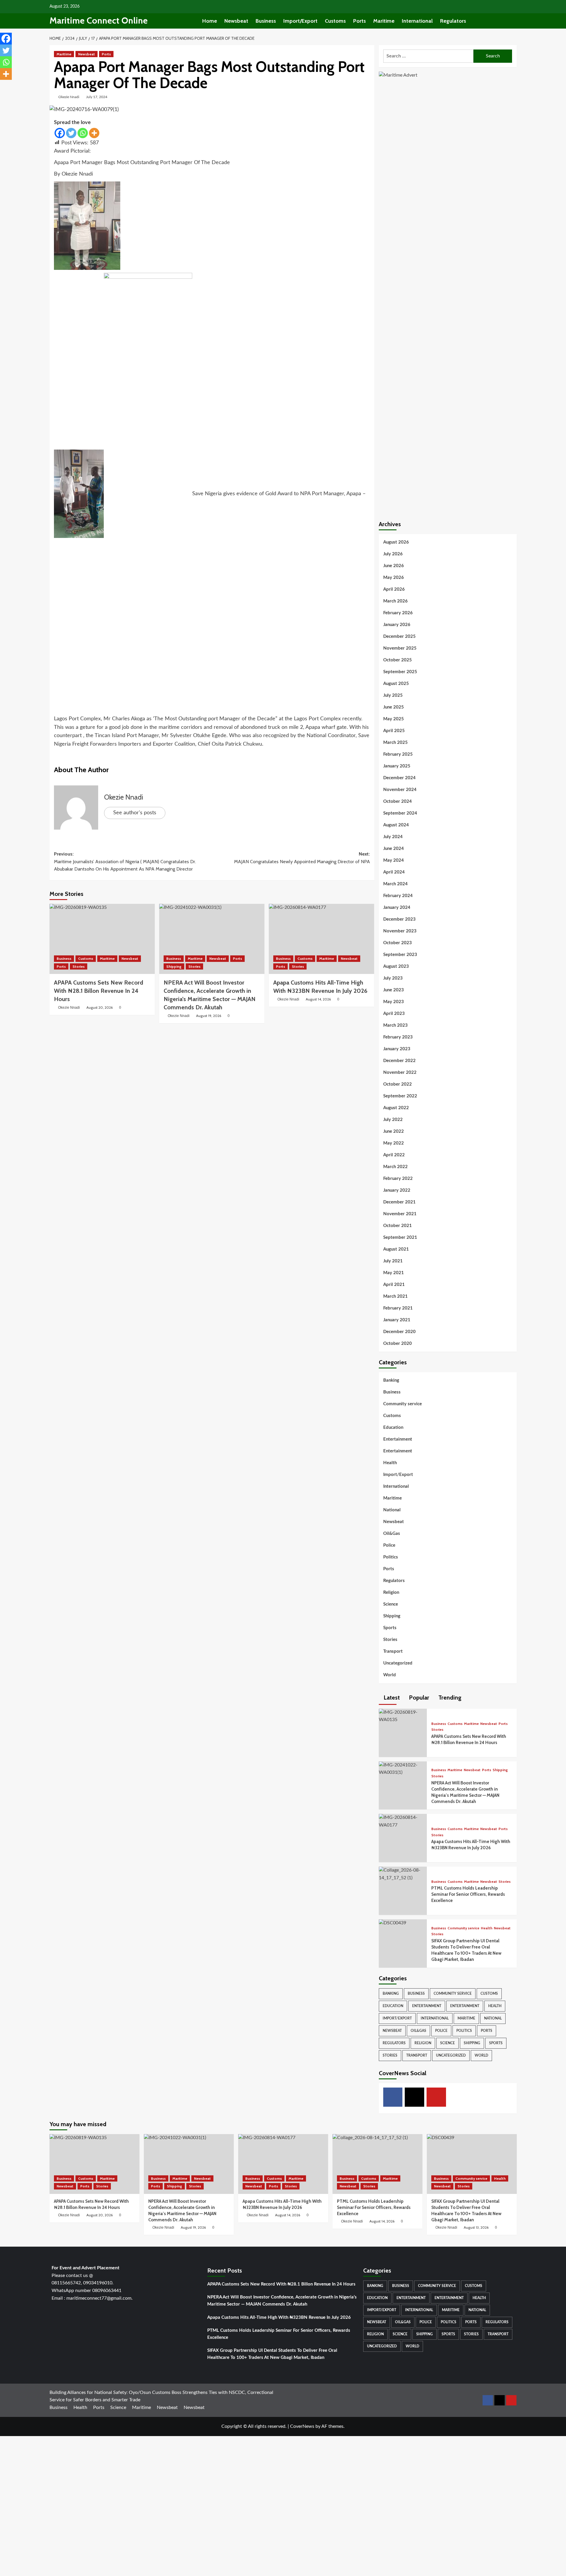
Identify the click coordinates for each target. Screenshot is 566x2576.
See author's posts (135, 813)
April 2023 (394, 1014)
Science (391, 1604)
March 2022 (395, 1167)
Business (266, 21)
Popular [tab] (418, 1697)
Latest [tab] (391, 1697)
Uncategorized (398, 1663)
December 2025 (399, 636)
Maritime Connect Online (99, 20)
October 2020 (398, 1344)
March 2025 (395, 743)
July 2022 (393, 1120)
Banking (391, 1380)
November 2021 (400, 1214)
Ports (359, 21)
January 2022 (397, 1190)
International (417, 21)
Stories (79, 966)
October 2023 (398, 943)
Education (393, 1427)
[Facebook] (60, 133)
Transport (393, 1651)
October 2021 (398, 1226)
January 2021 (397, 1320)
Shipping (174, 966)
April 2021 (394, 1285)
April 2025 (394, 731)
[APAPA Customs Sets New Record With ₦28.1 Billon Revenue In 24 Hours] (102, 939)
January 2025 (397, 766)
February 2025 (398, 754)
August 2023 (396, 966)
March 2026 (395, 601)
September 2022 (400, 1096)
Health (390, 1463)
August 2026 (396, 542)
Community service (403, 1404)
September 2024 (400, 813)
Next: (302, 858)
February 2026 (398, 613)
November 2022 (400, 1072)
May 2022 (394, 1143)
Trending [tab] (449, 1697)
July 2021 (393, 1261)
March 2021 (395, 1296)
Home (210, 21)
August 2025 (396, 684)
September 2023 (400, 955)
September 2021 (400, 1237)
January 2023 (397, 1049)
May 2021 (394, 1273)
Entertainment (398, 1439)
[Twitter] (71, 133)
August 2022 (396, 1108)
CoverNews (302, 2426)
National (392, 1510)
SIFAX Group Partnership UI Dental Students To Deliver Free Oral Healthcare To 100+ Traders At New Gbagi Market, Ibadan (272, 2354)
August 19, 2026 (209, 1016)
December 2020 (399, 1332)
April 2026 (394, 589)
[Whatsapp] (83, 133)
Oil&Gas (392, 1534)
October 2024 (398, 801)
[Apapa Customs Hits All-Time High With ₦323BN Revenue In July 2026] (321, 939)
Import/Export (300, 21)
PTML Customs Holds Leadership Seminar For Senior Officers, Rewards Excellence (468, 1894)
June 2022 (394, 1131)
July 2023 (393, 978)
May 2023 (394, 1002)
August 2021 (396, 1249)
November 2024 (400, 790)
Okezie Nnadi (69, 97)
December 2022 (399, 1061)
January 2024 (397, 908)
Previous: (125, 861)
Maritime (384, 21)
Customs (335, 21)
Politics (391, 1557)
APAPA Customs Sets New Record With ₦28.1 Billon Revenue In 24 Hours (281, 2284)
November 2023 (400, 931)
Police (389, 1545)
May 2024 (394, 860)
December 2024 (399, 778)
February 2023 (398, 1037)
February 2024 (398, 896)
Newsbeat (236, 21)
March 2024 (395, 884)
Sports (390, 1628)
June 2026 (394, 566)
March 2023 (395, 1025)
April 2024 (394, 872)
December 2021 (399, 1202)
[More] (94, 133)
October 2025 (398, 660)
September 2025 (400, 672)
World (390, 1675)
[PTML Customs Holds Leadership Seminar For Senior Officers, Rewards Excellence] (403, 1874)
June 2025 (394, 707)
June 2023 (394, 990)
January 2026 (397, 625)
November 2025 (400, 648)
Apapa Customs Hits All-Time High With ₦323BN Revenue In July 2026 (279, 2317)
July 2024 (393, 837)
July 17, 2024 (97, 97)
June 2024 (394, 849)
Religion (391, 1592)
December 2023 (399, 919)
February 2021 (398, 1308)
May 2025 (394, 719)
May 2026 (394, 578)
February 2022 (398, 1179)
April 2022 (394, 1155)
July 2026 (393, 554)
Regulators (453, 21)
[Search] (513, 21)
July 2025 (393, 695)
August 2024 (396, 825)
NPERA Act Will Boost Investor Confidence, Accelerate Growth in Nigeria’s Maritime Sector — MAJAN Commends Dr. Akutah (282, 2301)
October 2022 (398, 1084)
